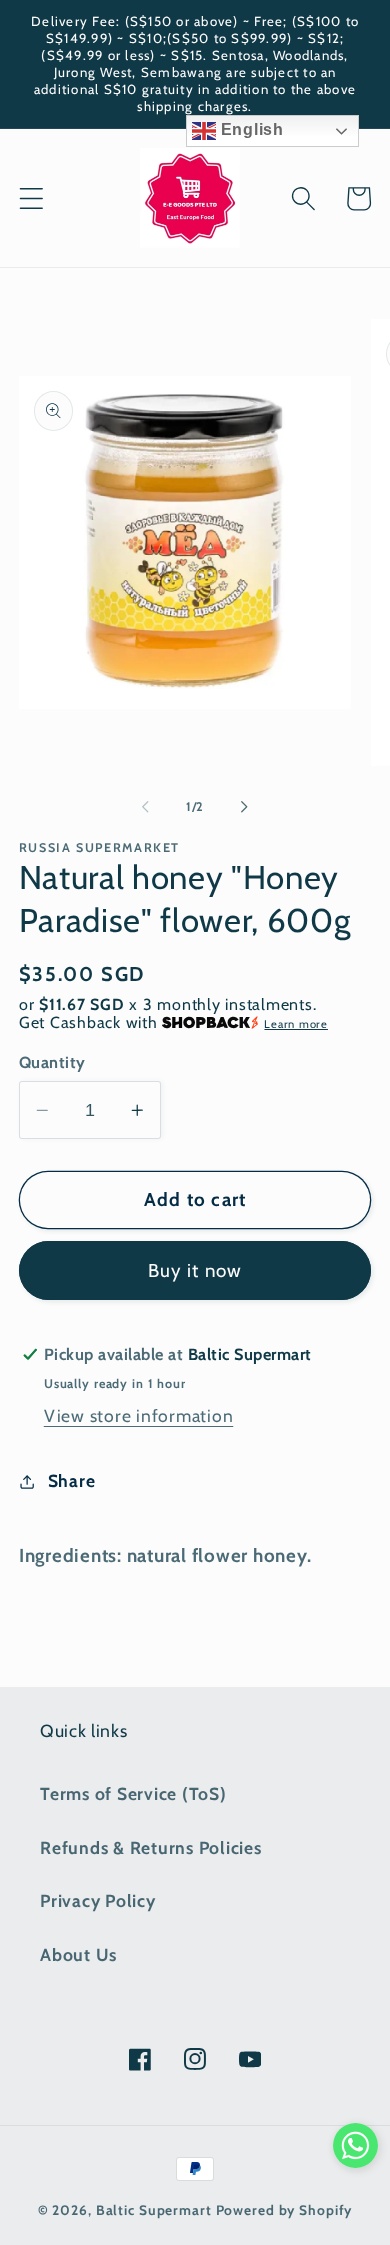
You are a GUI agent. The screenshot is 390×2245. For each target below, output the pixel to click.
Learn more (296, 1024)
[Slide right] (245, 807)
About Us (78, 1954)
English (250, 129)
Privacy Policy (98, 1900)
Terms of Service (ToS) (133, 1793)
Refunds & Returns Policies (151, 1847)
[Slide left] (146, 807)
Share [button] (72, 1480)
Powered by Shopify (284, 2210)
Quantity (52, 1062)
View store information (139, 1415)
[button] (31, 198)
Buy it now (195, 1270)
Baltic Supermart (154, 2210)
